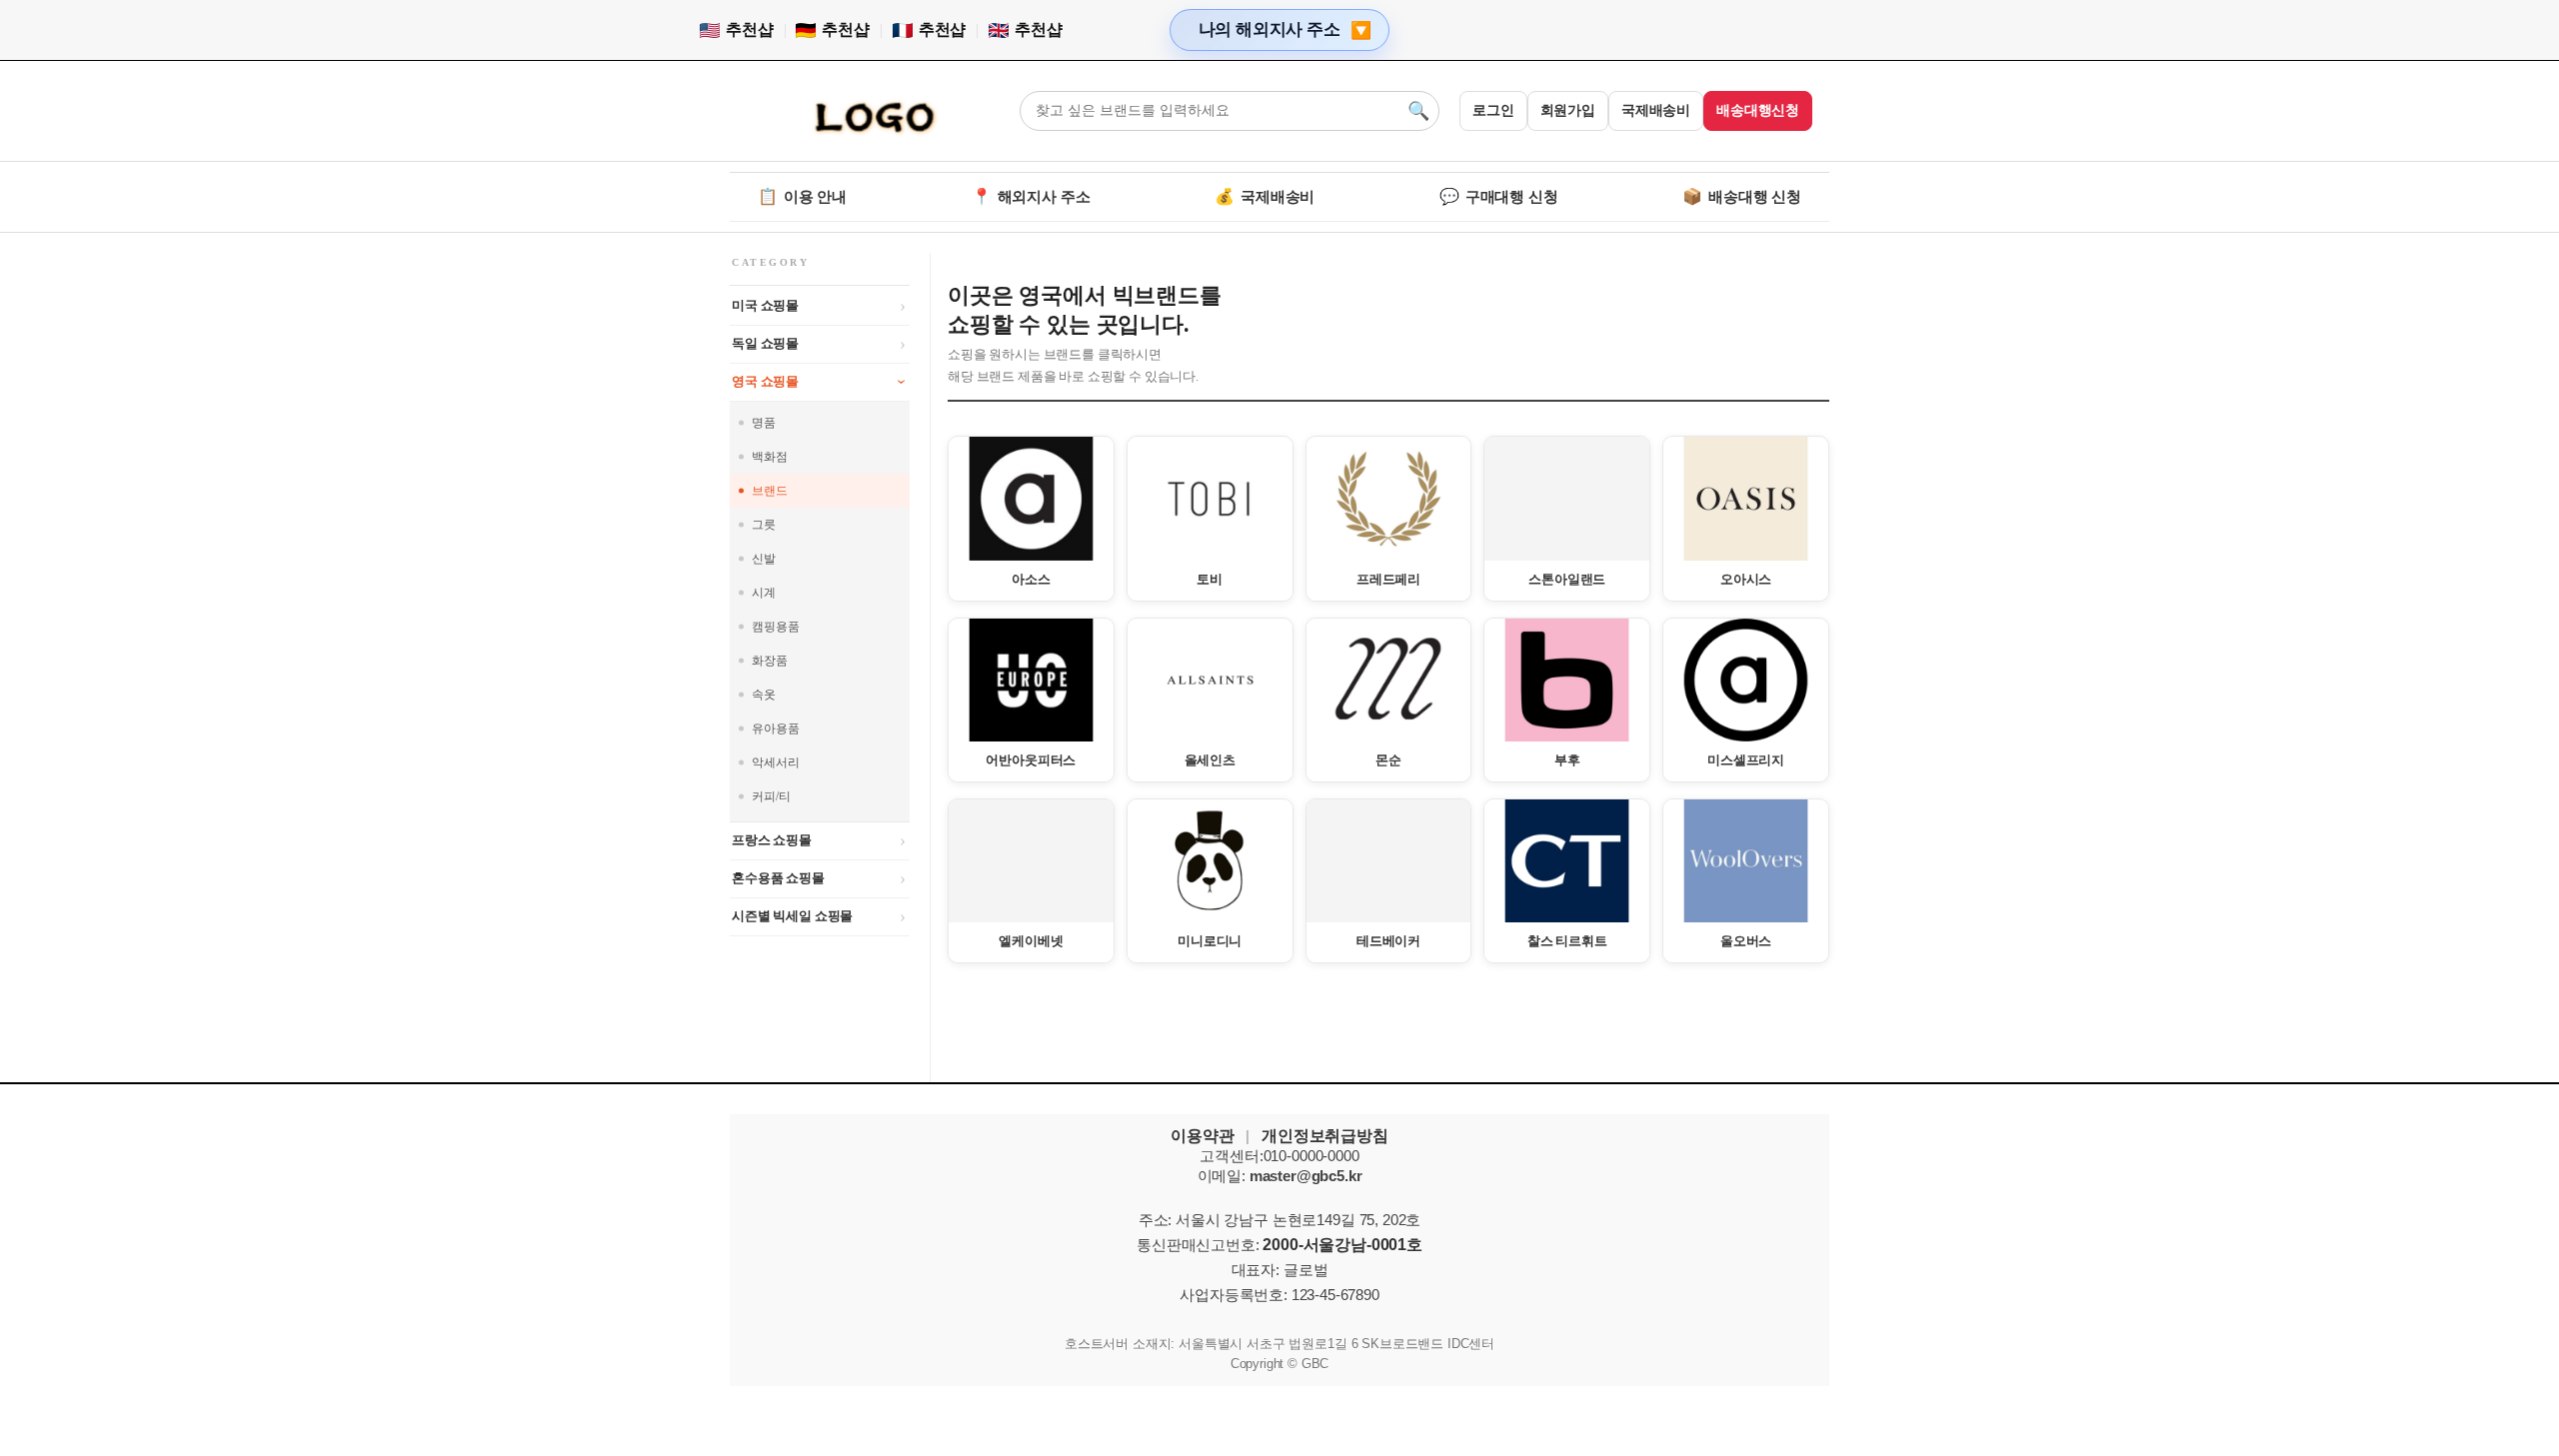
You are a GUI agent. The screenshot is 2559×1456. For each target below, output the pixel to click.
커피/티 (771, 796)
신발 (764, 559)
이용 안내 (802, 196)
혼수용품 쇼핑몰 (778, 878)
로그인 (1493, 110)
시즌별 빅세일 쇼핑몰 (792, 916)
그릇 (764, 525)
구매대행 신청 (1499, 196)
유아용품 (775, 728)
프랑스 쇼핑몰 (772, 840)
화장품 (770, 661)
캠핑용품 (775, 627)
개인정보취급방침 (1325, 1136)
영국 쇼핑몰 (765, 381)
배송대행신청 (1758, 110)
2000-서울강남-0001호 (1342, 1245)
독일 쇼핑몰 (765, 343)
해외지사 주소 (1031, 196)
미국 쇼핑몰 (765, 305)
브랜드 (770, 491)
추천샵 (750, 29)
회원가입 (1568, 110)
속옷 (764, 695)
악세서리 (775, 762)
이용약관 (1202, 1136)
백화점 (770, 457)
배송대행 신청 (1742, 196)
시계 (764, 593)
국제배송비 (1656, 110)
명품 (764, 423)
